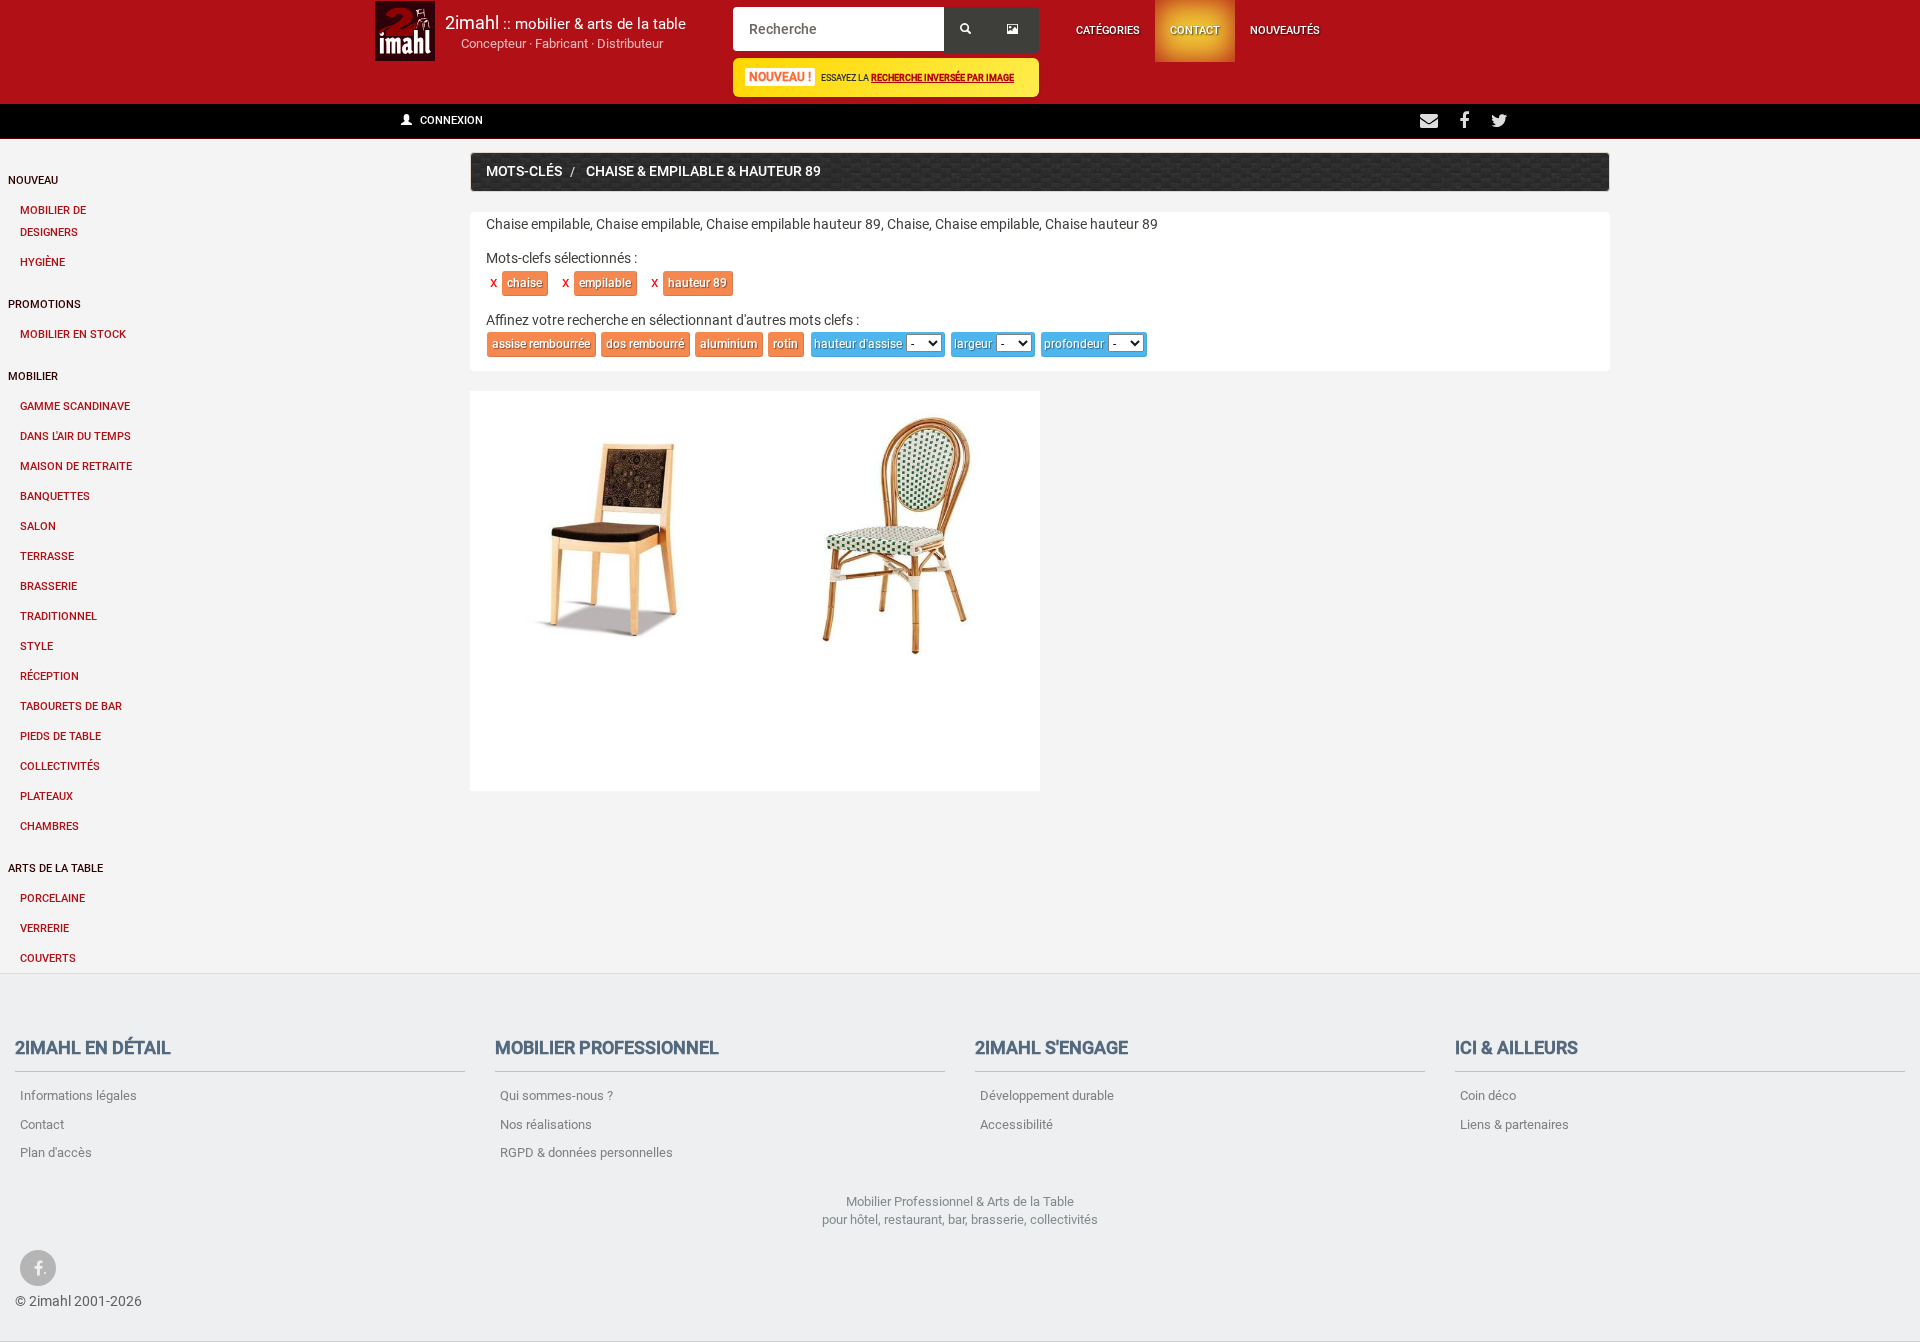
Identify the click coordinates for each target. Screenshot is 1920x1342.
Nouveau (33, 180)
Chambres (49, 826)
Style (36, 646)
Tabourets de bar (71, 706)
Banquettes (55, 496)
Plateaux (46, 796)
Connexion (450, 120)
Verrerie (44, 928)
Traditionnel (58, 616)
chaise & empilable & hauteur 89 (703, 171)
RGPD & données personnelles (586, 1152)
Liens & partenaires (1514, 1124)
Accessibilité (1016, 1124)
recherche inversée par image (942, 77)
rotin (785, 344)
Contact (1195, 30)
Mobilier (33, 376)
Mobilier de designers (53, 221)
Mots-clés (524, 171)
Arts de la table (55, 868)
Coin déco (1488, 1095)
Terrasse (47, 556)
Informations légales (78, 1095)
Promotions (44, 304)
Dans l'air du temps (75, 436)
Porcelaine (52, 898)
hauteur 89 (697, 283)
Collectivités (60, 766)
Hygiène (42, 262)
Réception (49, 676)
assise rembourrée (541, 344)
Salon (38, 526)
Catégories (1108, 30)
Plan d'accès (56, 1152)
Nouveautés (1285, 30)
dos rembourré (645, 344)
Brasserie (48, 586)
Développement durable (1047, 1095)
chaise (524, 283)
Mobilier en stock (73, 334)
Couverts (48, 958)
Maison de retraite (76, 466)
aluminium (728, 344)
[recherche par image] (1015, 30)
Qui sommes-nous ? (556, 1095)
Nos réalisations (546, 1124)
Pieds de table (60, 736)
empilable (605, 283)
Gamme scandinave (75, 406)
